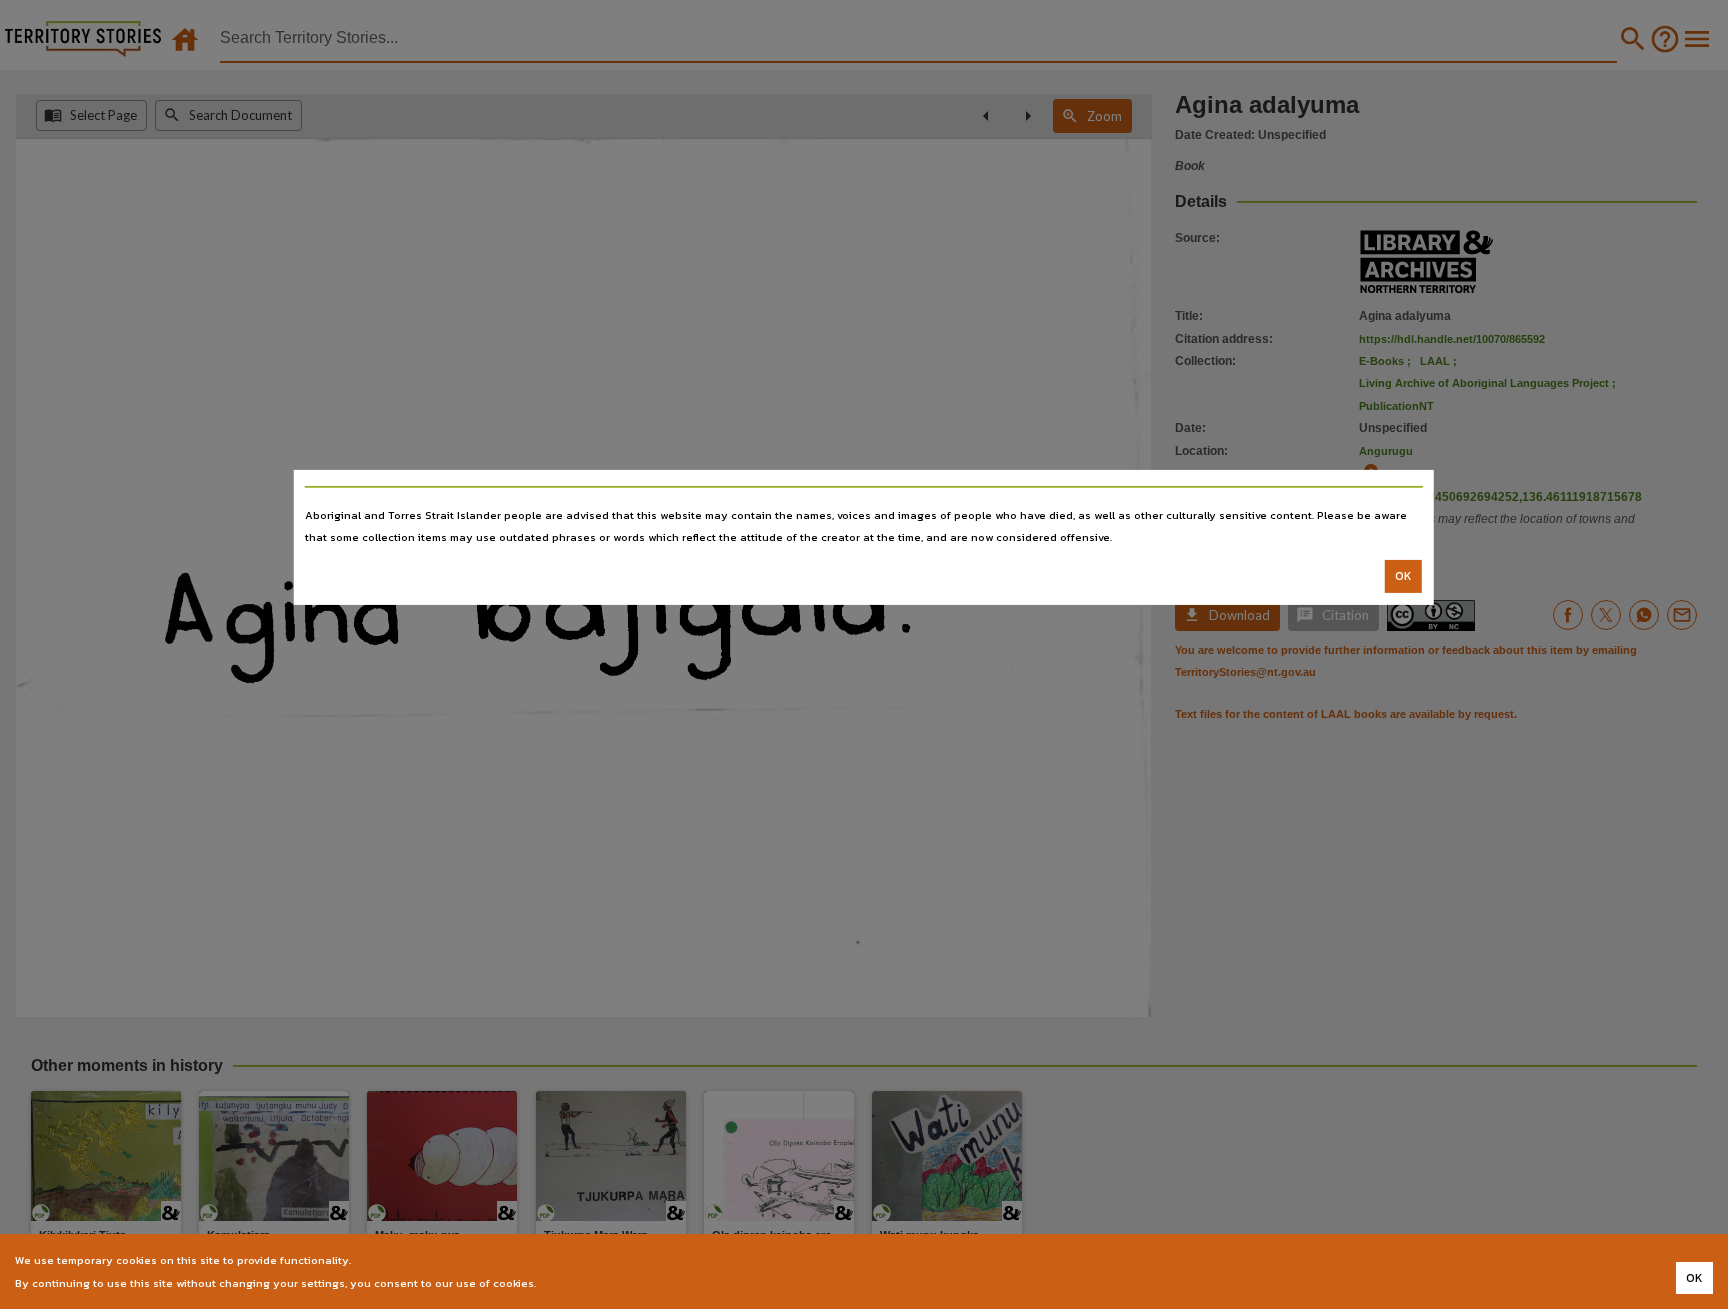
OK (1403, 576)
